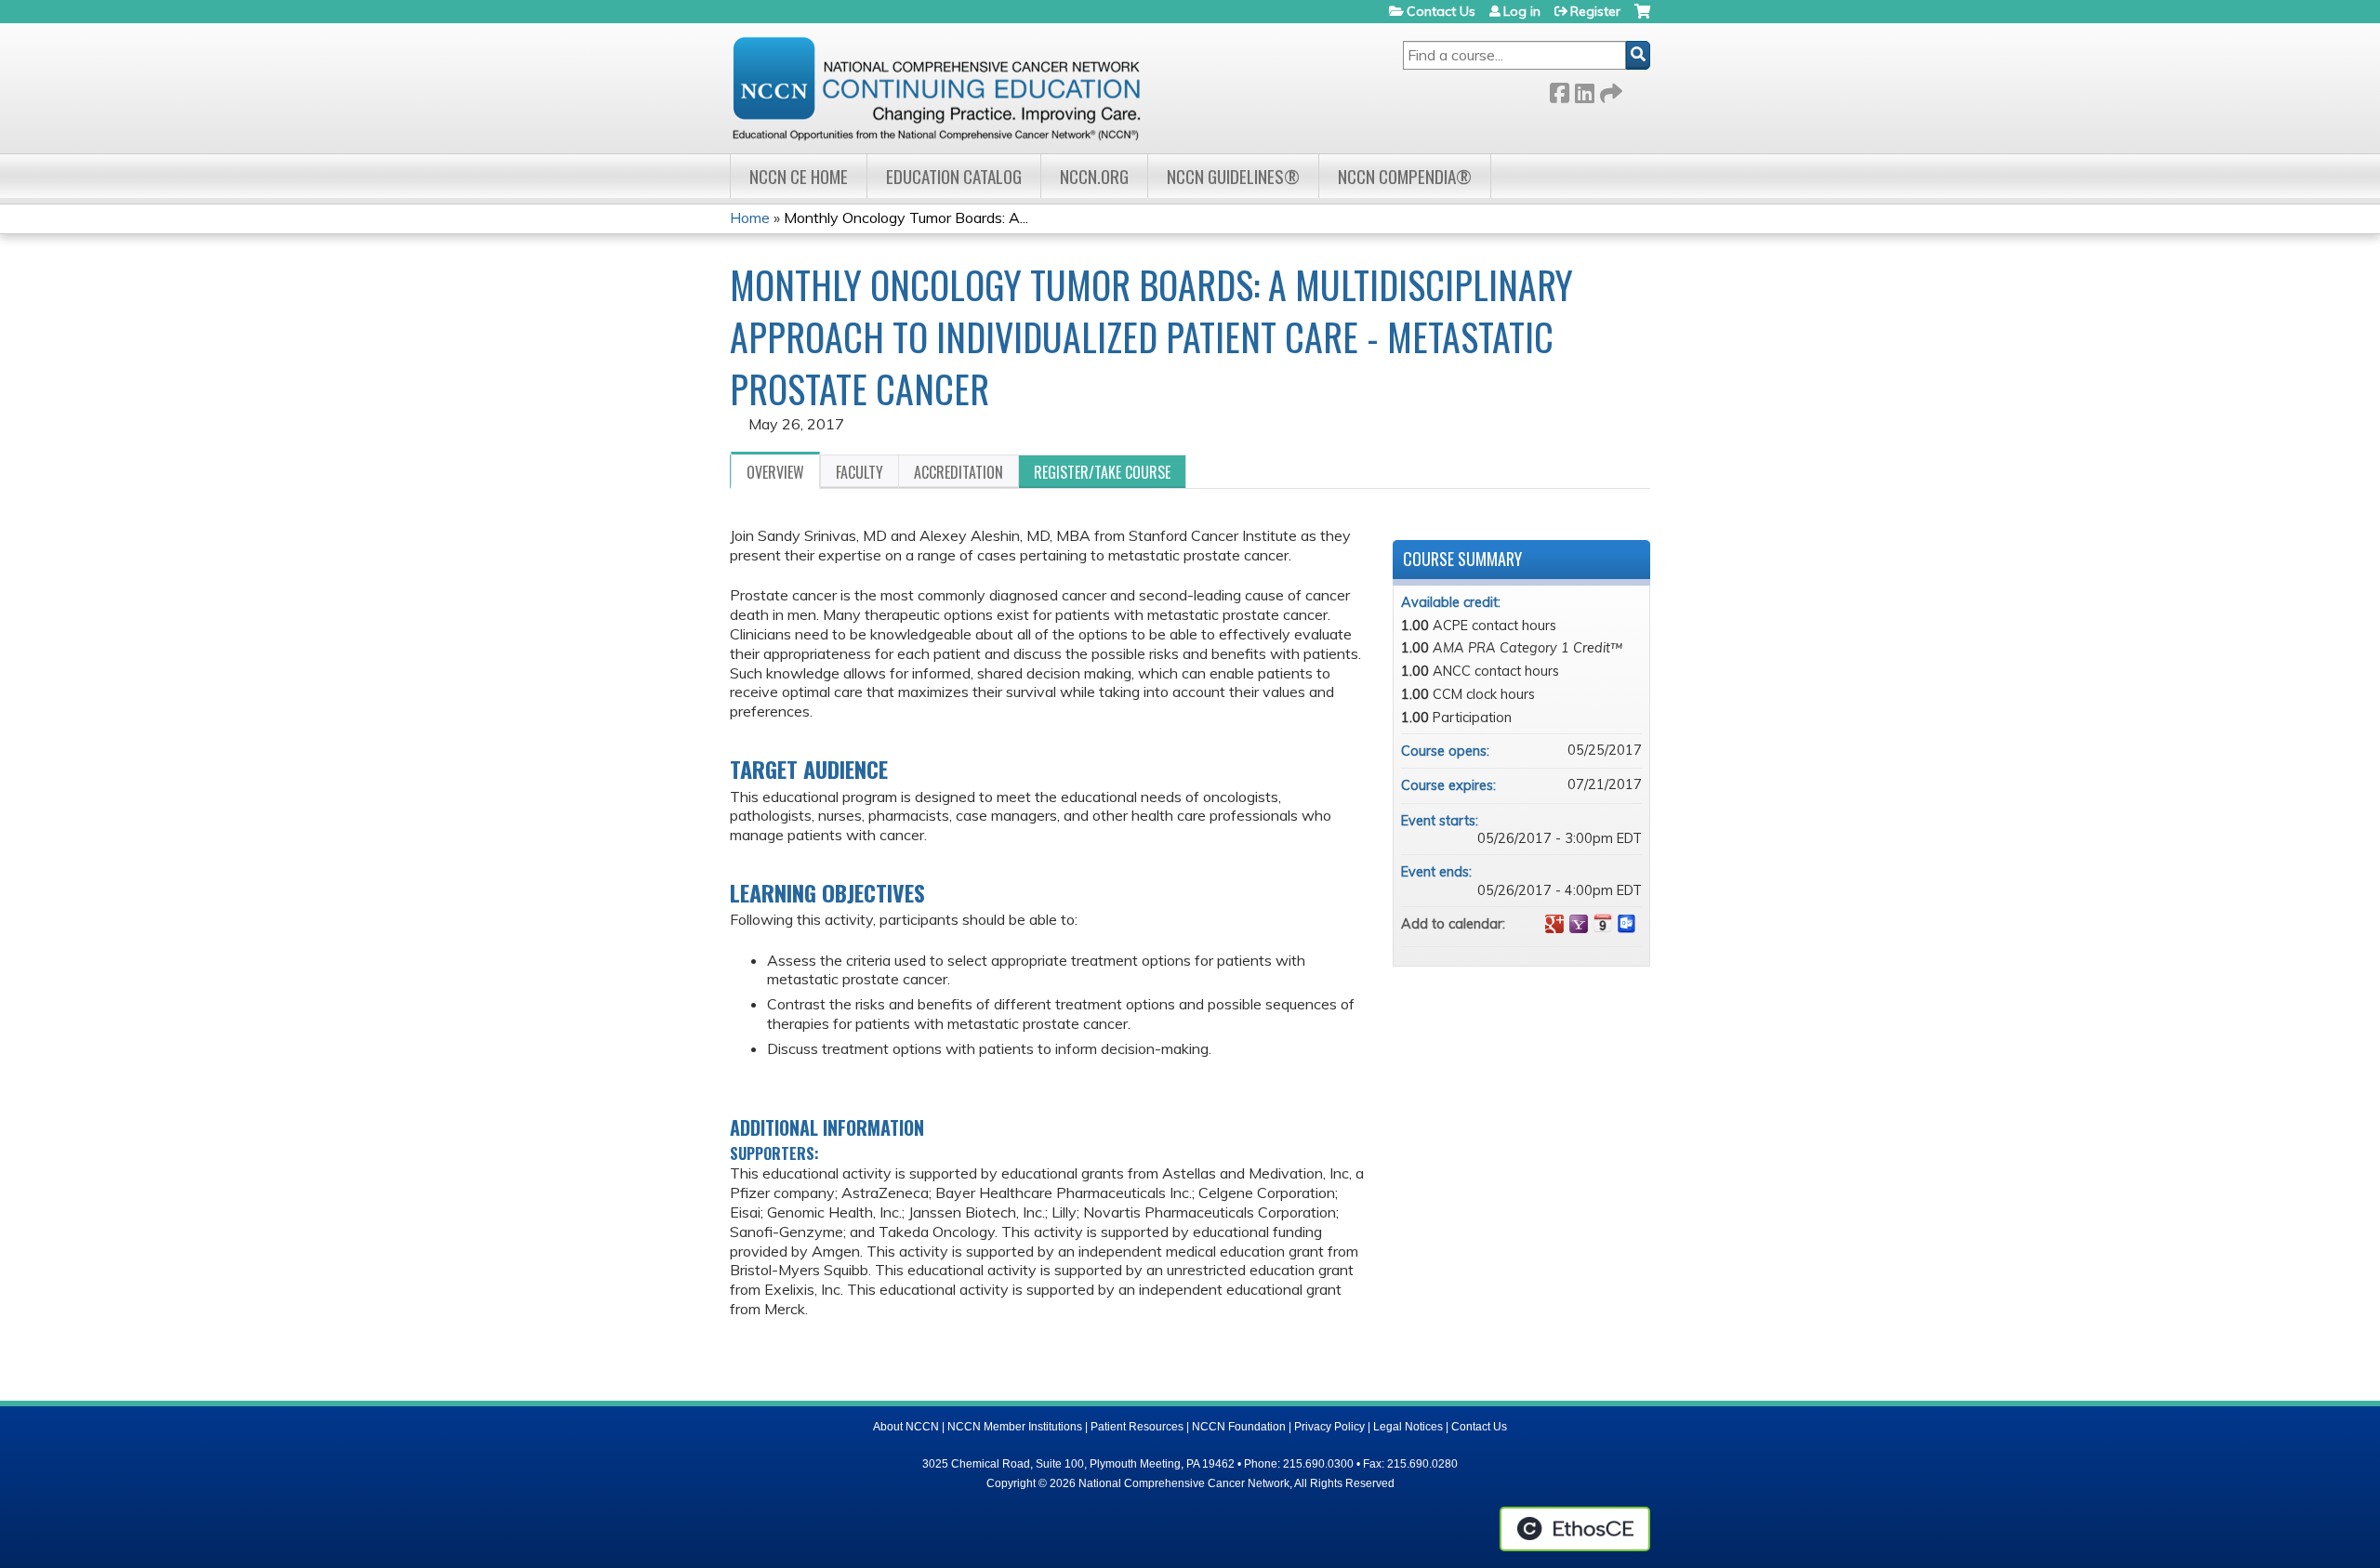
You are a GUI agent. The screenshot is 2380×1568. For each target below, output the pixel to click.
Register (1595, 11)
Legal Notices (1408, 1427)
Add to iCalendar (1603, 923)
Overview (775, 472)
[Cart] (1642, 18)
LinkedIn (1584, 90)
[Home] (936, 88)
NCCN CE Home (799, 176)
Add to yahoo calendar (1579, 924)
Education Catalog (954, 176)
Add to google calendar (1554, 924)
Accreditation (959, 472)
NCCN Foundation (1239, 1427)
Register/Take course (1102, 472)
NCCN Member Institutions (1015, 1427)
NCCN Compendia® (1405, 176)
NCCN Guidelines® (1233, 176)
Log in (1522, 11)
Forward (1609, 90)
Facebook (1559, 90)
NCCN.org (1094, 176)
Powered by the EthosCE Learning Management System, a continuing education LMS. (1575, 1529)
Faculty (859, 472)
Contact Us (1441, 11)
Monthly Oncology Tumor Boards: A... (906, 217)
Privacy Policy (1329, 1427)
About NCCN (906, 1427)
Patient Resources (1137, 1427)
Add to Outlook (1627, 924)
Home (750, 217)
